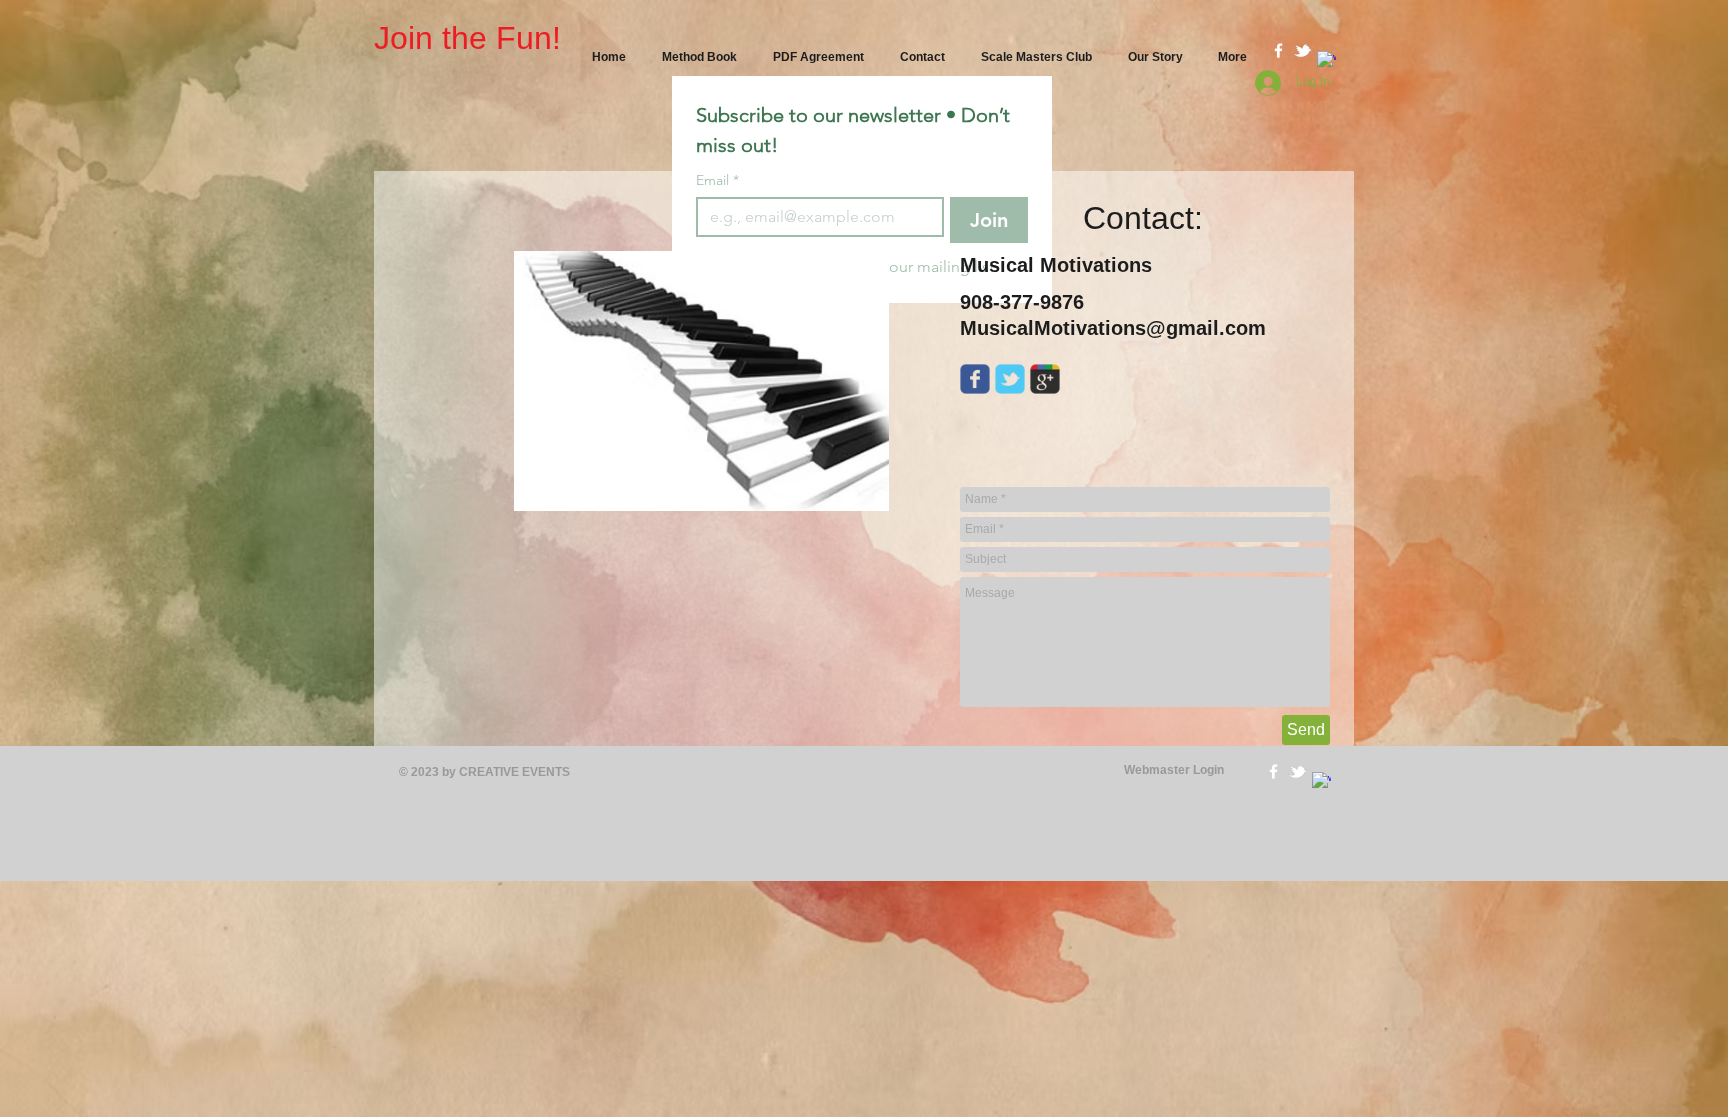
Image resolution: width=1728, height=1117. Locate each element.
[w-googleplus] (1326, 60)
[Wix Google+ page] (1045, 379)
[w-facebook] (1278, 50)
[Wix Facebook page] (975, 379)
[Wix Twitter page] (1010, 379)
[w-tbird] (1302, 50)
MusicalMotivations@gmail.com (1113, 328)
